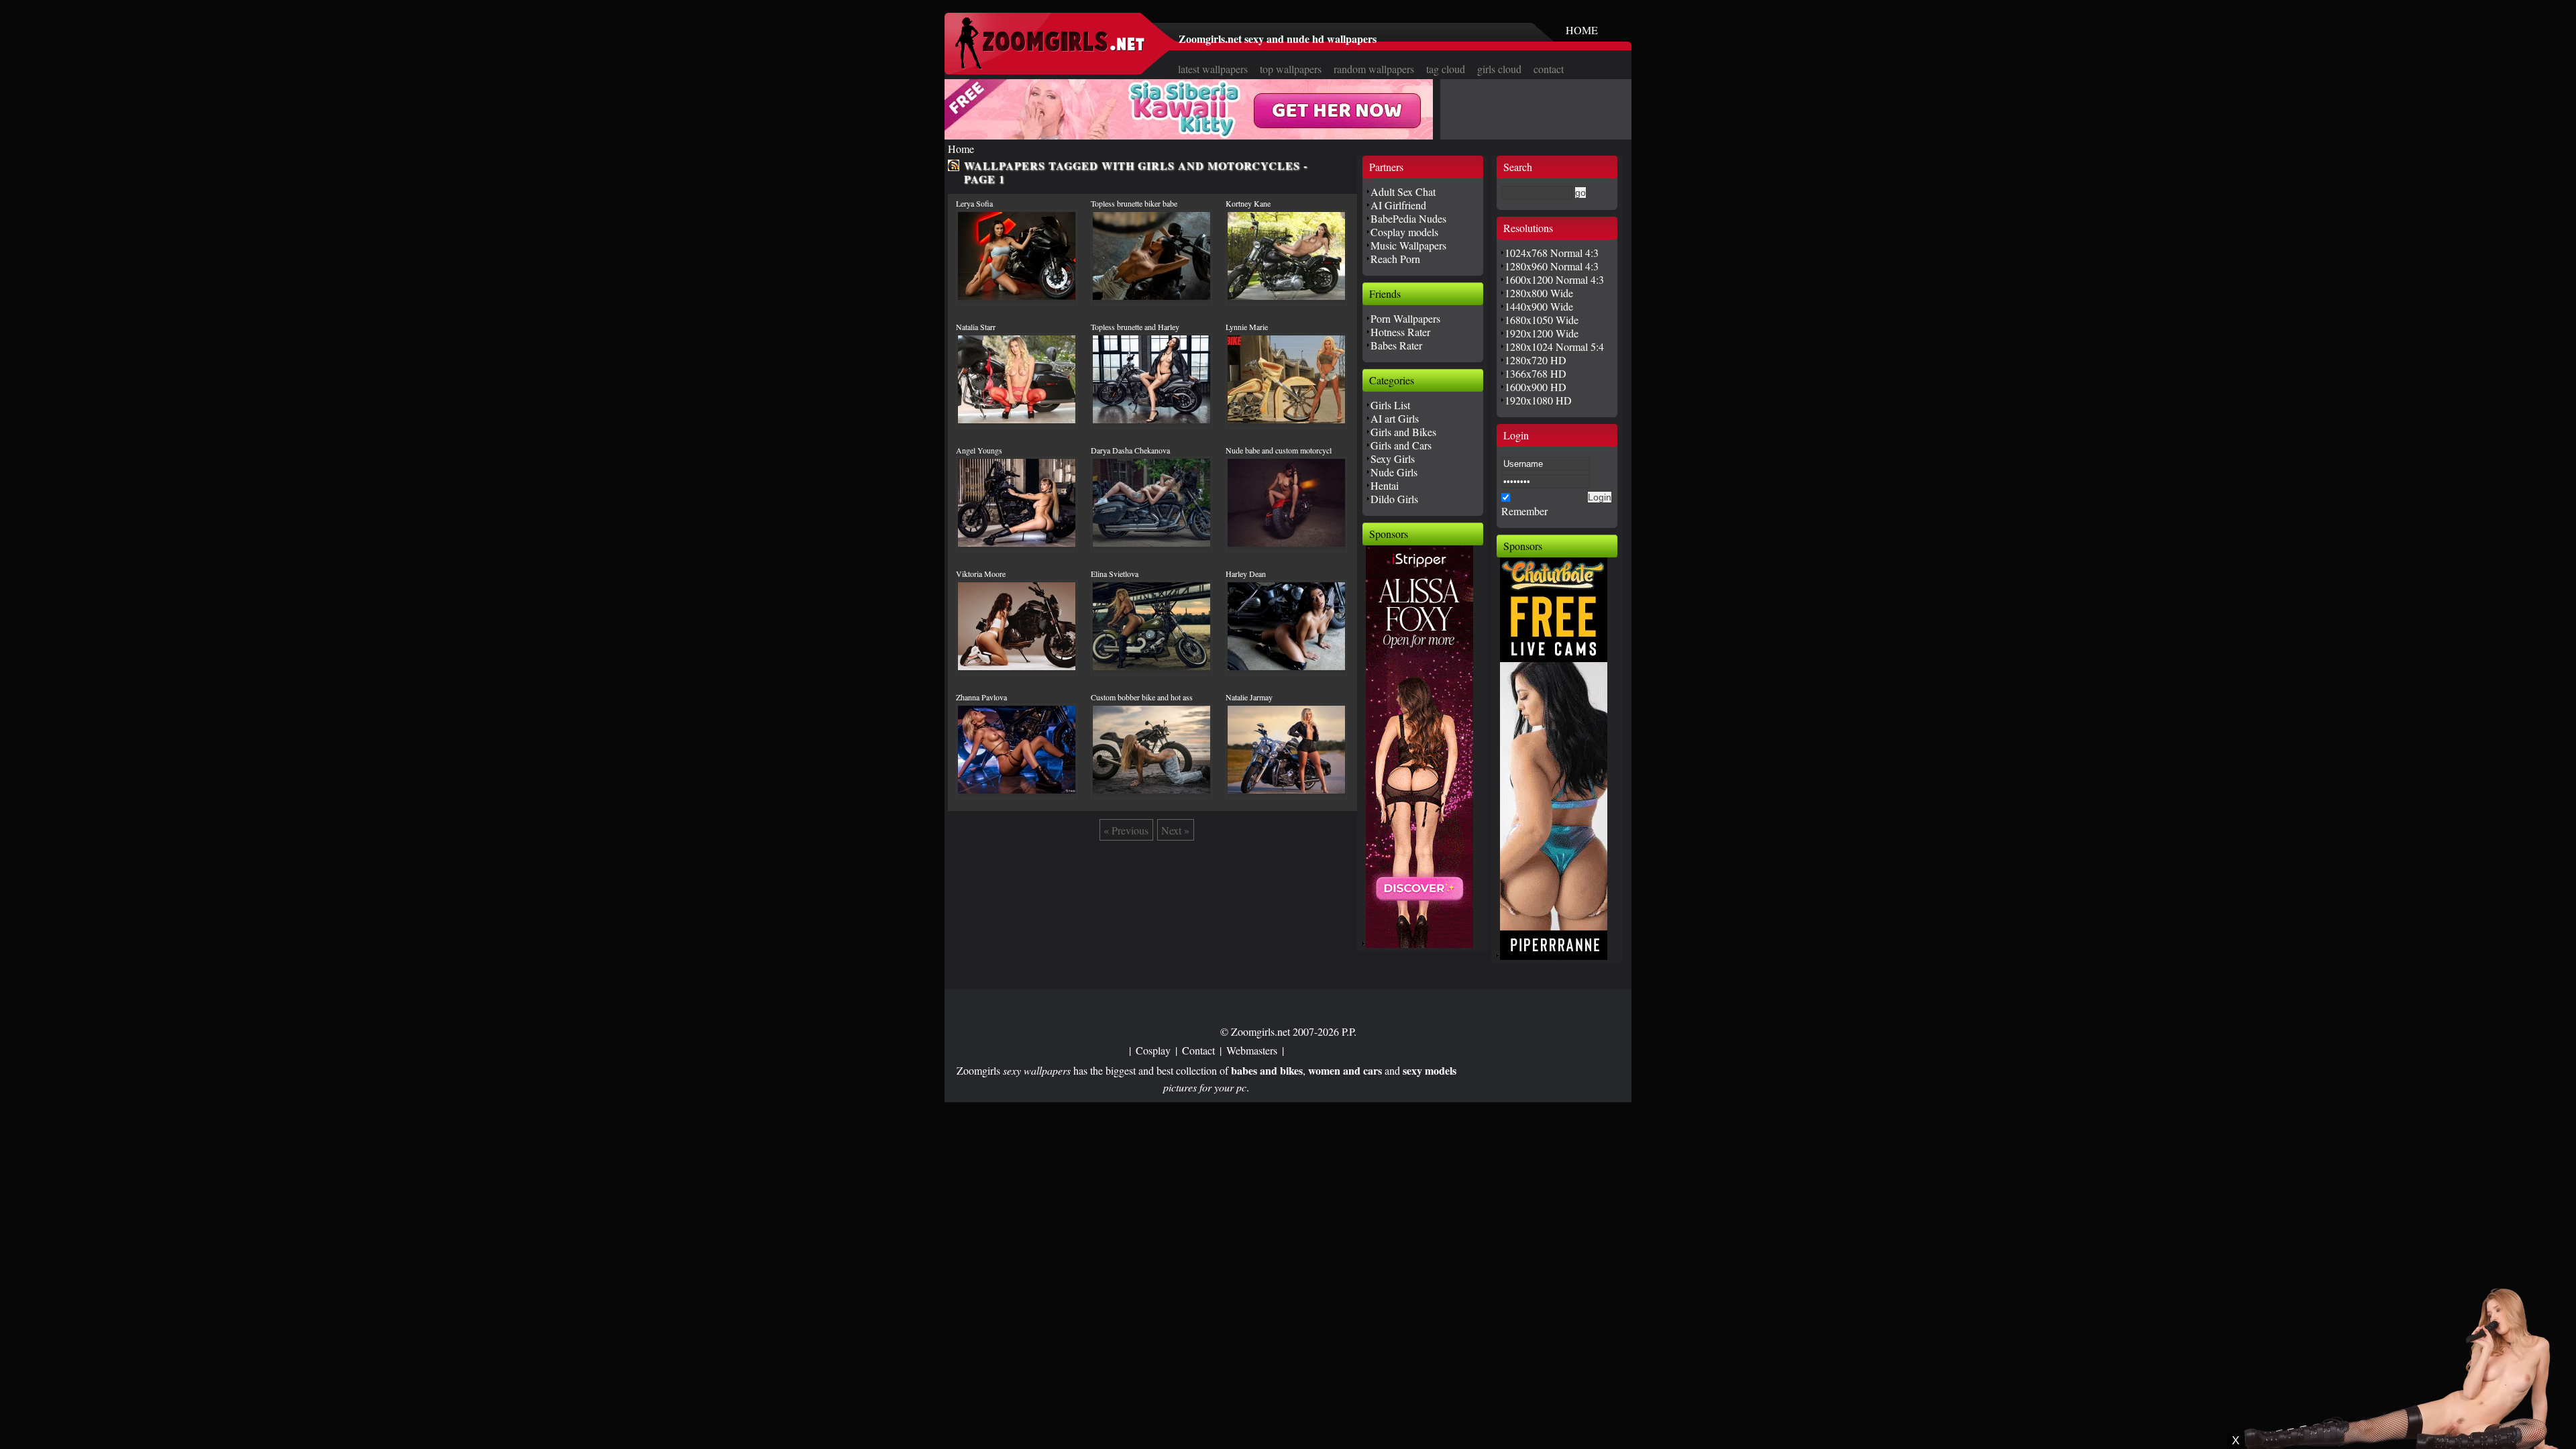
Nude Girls (1394, 472)
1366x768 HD (1536, 373)
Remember (1524, 511)
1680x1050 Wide (1542, 320)
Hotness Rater (1400, 332)
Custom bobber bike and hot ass (1142, 697)
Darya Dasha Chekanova (1130, 450)
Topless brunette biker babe (1134, 203)
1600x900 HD (1536, 387)
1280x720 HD (1536, 360)
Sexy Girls (1393, 459)
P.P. (1349, 1031)
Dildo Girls (1394, 499)
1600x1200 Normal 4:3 (1554, 279)
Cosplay (1153, 1050)
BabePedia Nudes (1408, 218)
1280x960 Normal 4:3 (1552, 266)
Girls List (1390, 405)
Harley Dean (1246, 574)
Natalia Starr (976, 327)
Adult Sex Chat (1403, 192)
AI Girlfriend (1398, 205)
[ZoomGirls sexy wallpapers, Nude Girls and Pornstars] (1050, 65)
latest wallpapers (1213, 69)
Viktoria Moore (981, 574)
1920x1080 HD (1538, 400)
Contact (1198, 1050)
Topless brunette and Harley (1135, 327)
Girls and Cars (1401, 445)
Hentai (1385, 485)
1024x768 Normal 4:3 (1552, 253)
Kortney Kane (1248, 203)
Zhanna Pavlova (981, 697)
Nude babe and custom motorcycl (1279, 450)
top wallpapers (1291, 69)
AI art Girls (1395, 418)
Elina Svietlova (1115, 574)
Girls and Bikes (1403, 432)
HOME (1582, 30)
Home (961, 149)
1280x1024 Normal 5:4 (1554, 346)
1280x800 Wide (1539, 293)
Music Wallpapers (1408, 245)
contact (1549, 69)
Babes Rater (1396, 345)
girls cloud (1499, 69)
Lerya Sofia (974, 203)
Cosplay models (1404, 232)
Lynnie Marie (1247, 327)
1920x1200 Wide (1542, 333)
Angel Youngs (979, 450)
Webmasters (1252, 1050)
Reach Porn (1395, 259)
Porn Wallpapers (1405, 318)
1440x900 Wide (1539, 306)
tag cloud (1446, 69)
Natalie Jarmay (1249, 697)
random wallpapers (1374, 69)
